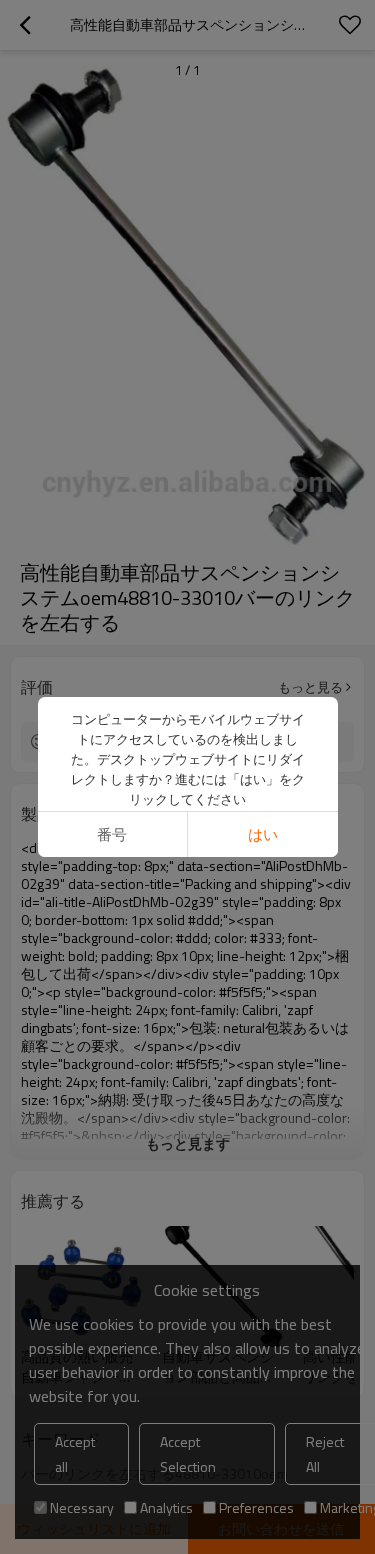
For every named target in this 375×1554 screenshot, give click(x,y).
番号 (112, 834)
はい (263, 834)
